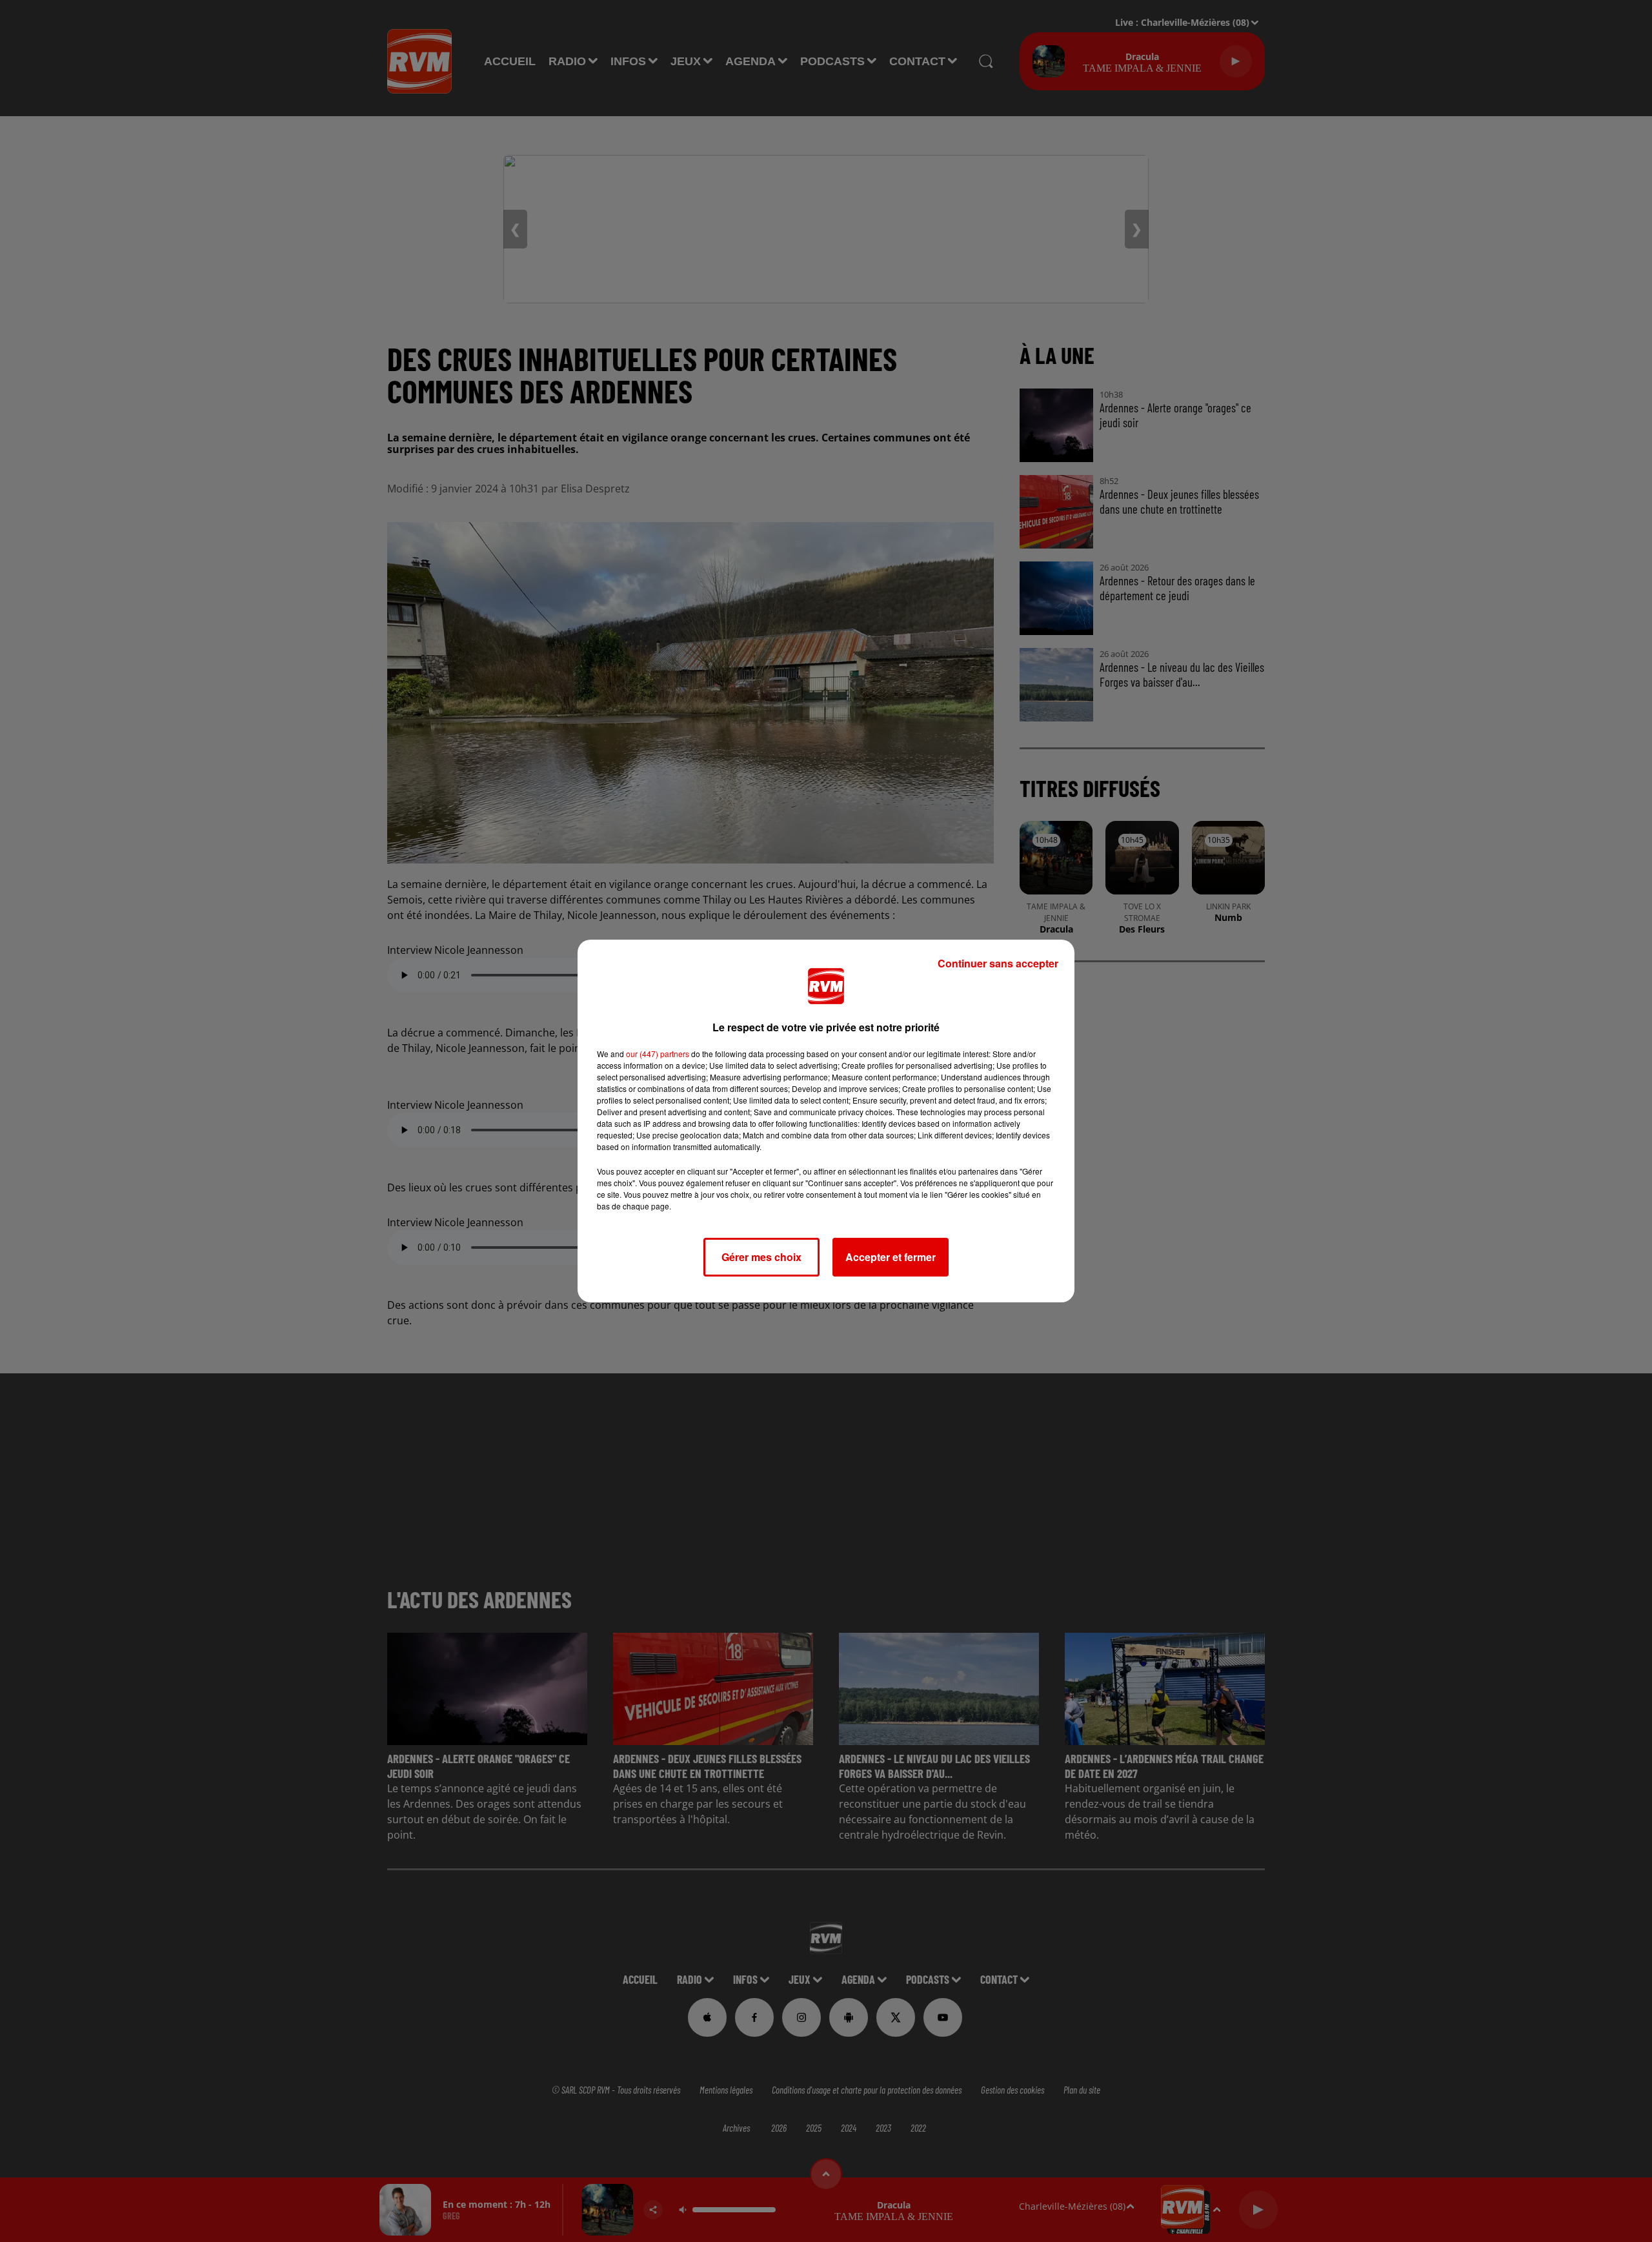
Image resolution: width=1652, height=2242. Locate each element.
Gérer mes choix (761, 1257)
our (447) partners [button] (658, 1054)
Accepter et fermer (891, 1257)
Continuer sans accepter (998, 963)
